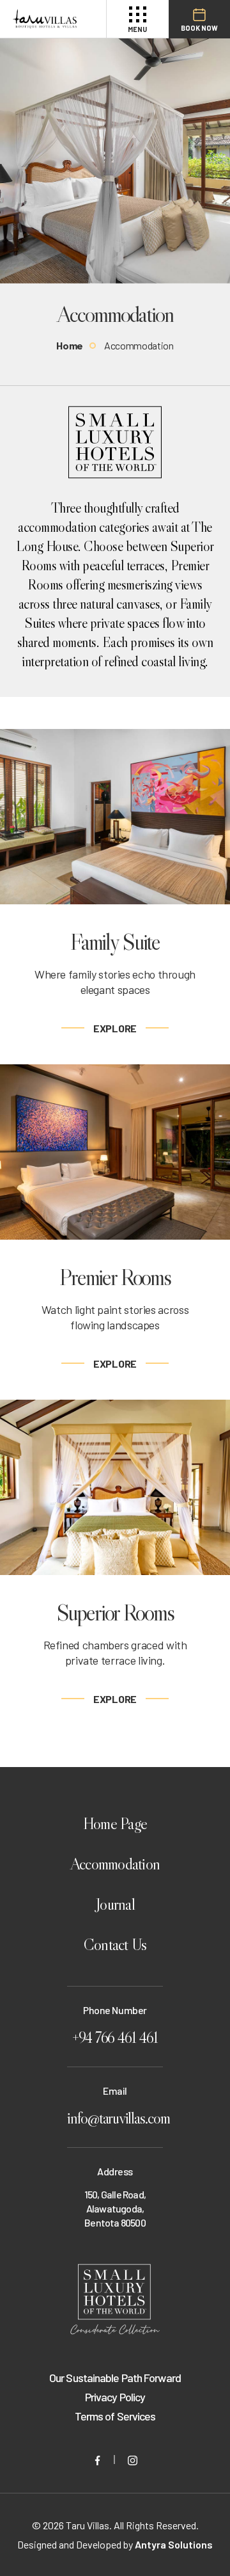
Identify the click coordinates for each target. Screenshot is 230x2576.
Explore (115, 1028)
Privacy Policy (115, 2397)
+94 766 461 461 (115, 2037)
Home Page (115, 1824)
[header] (45, 19)
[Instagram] (133, 2459)
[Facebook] (97, 2459)
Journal (115, 1904)
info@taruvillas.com (115, 2118)
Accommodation (115, 1864)
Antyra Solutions (174, 2544)
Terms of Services (115, 2416)
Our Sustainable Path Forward (115, 2378)
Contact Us (115, 1945)
